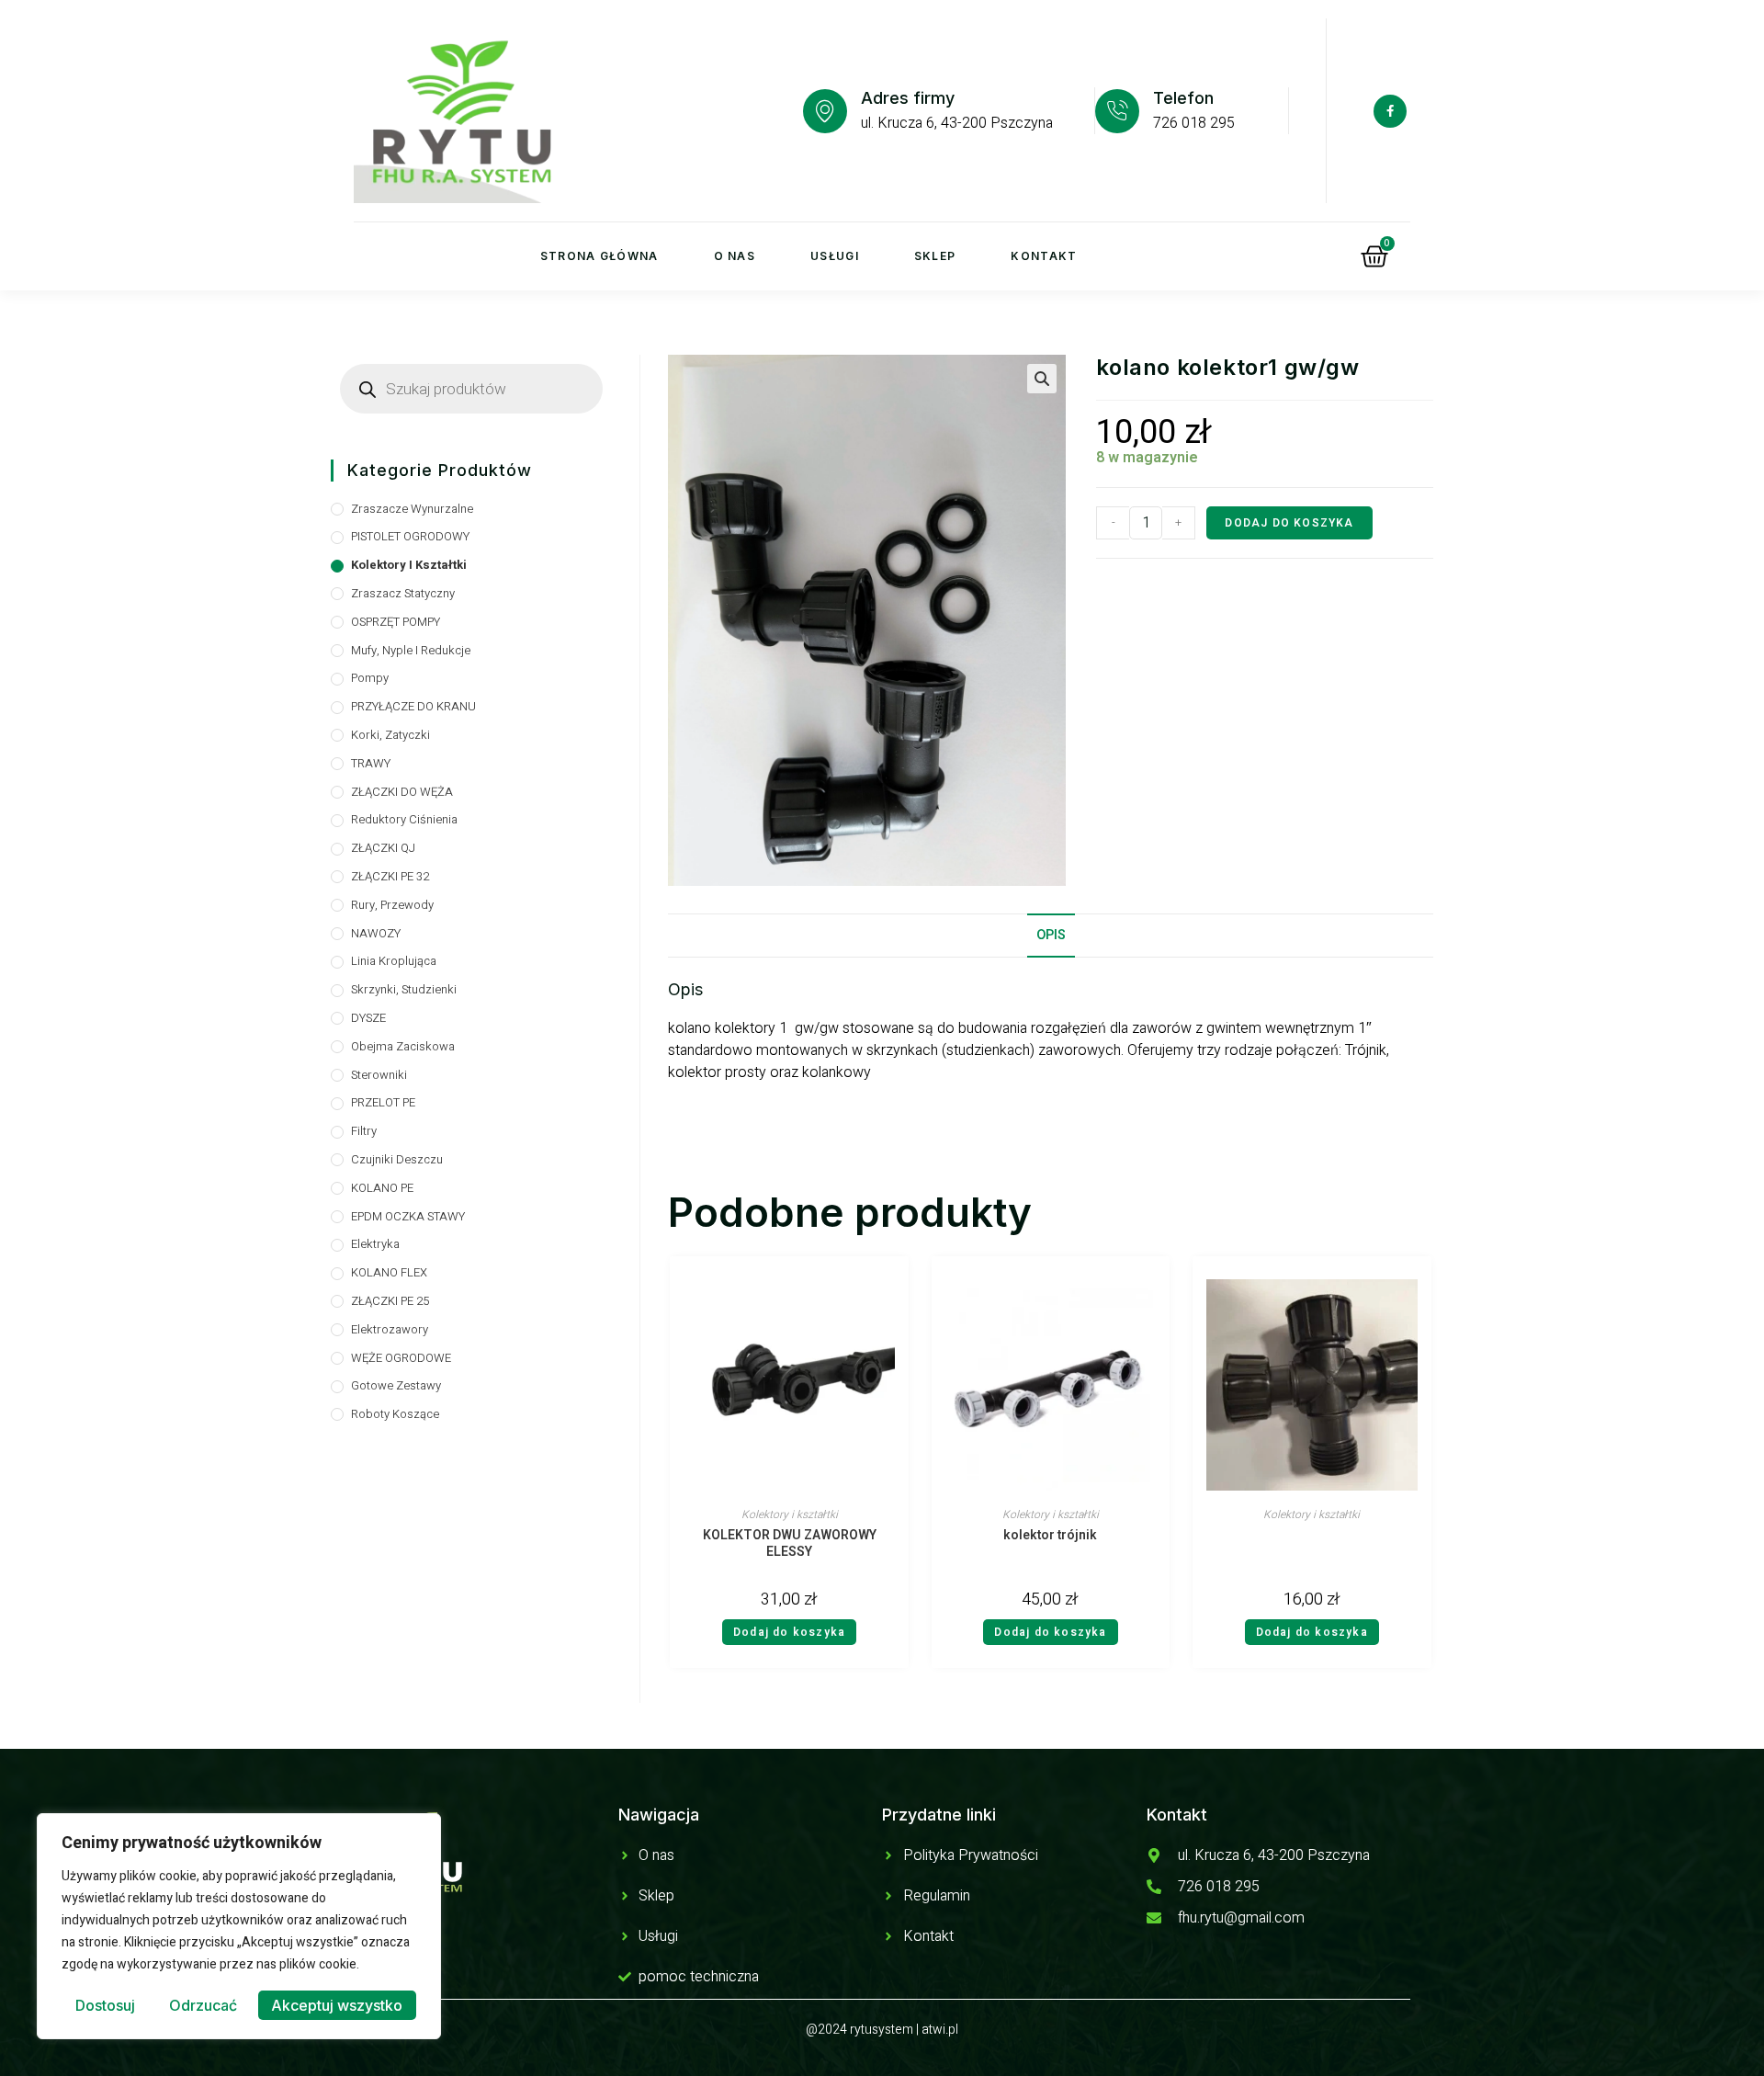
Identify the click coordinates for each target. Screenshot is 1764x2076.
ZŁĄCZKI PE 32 (390, 876)
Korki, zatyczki (390, 735)
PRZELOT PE (383, 1102)
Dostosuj (105, 2005)
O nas (735, 256)
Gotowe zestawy (396, 1385)
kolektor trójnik (1050, 1536)
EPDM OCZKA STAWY (408, 1216)
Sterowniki (379, 1075)
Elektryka (375, 1244)
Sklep (935, 256)
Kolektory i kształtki (790, 1514)
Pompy (370, 678)
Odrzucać (203, 2005)
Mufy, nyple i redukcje (411, 650)
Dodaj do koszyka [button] (789, 1632)
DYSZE (368, 1018)
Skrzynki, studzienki (404, 989)
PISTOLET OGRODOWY (410, 536)
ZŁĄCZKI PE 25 (390, 1301)
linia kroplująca (394, 961)
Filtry (364, 1131)
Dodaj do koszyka (1289, 523)
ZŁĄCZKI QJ (383, 848)
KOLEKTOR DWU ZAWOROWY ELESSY (790, 1544)
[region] (239, 1926)
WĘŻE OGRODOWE (401, 1358)
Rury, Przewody (392, 905)
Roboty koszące (395, 1414)
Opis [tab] (1051, 935)
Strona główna (599, 256)
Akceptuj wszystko (337, 2005)
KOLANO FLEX (389, 1272)
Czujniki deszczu (397, 1159)
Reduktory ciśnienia (404, 819)
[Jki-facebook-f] (1390, 111)
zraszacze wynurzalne (412, 509)
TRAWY (371, 763)
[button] (1042, 379)
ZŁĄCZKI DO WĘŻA (402, 792)
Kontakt (1044, 256)
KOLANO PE (382, 1188)
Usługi (835, 256)
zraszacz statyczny (403, 593)
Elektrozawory (390, 1329)
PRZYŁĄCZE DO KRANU (413, 706)
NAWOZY (376, 933)
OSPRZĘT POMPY (396, 622)
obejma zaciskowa (403, 1046)
